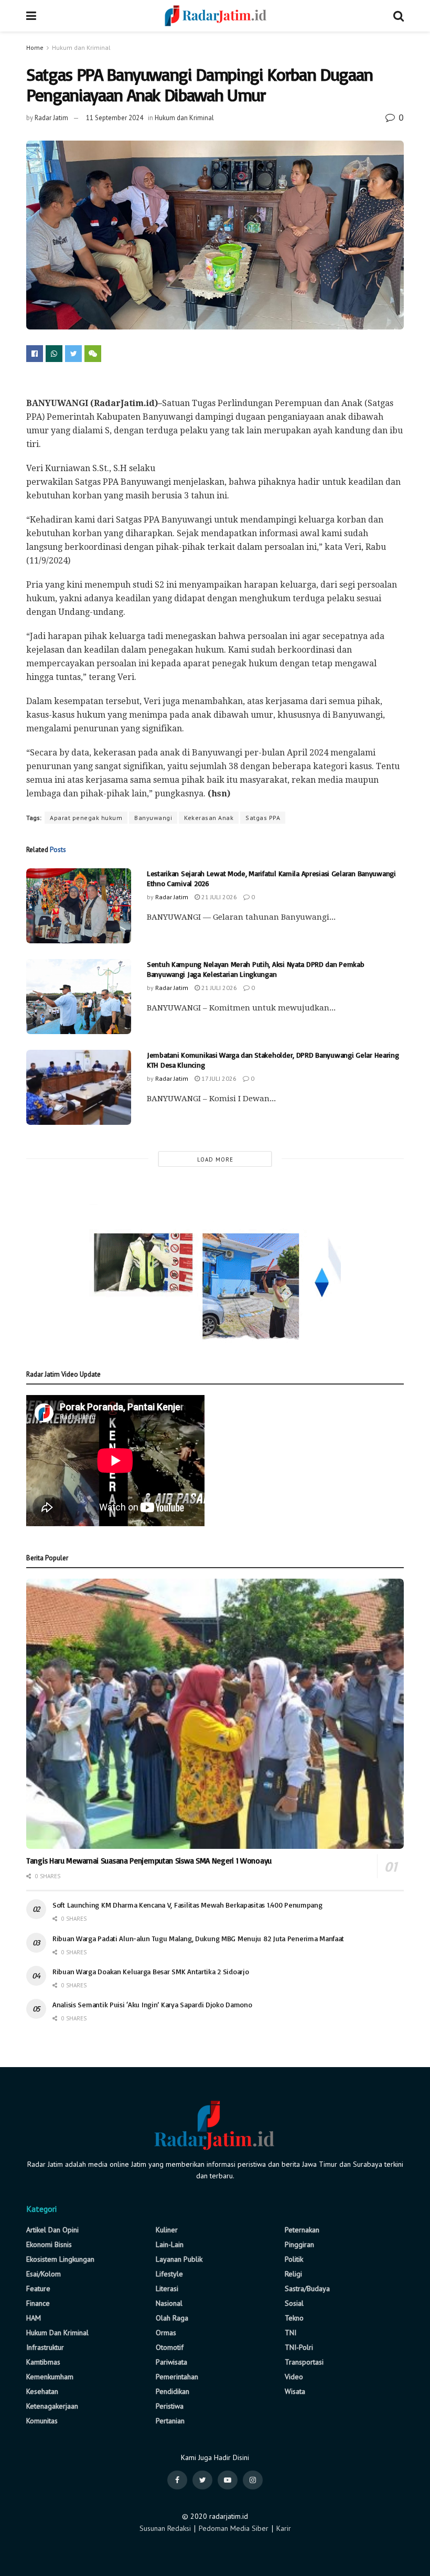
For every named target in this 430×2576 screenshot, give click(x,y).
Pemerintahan (177, 2377)
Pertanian (170, 2421)
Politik (294, 2259)
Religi (293, 2274)
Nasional (169, 2303)
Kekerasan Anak (209, 818)
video (294, 2377)
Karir (284, 2528)
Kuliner (167, 2230)
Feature (38, 2288)
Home (35, 47)
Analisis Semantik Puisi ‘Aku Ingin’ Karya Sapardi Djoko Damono (152, 2004)
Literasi (167, 2288)
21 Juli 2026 (218, 897)
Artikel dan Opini (52, 2230)
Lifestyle (169, 2274)
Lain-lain (170, 2244)
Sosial (294, 2303)
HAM (34, 2318)
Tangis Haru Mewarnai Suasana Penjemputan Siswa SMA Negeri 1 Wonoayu (149, 1861)
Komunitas (42, 2421)
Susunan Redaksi (165, 2528)
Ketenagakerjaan (52, 2406)
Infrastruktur (45, 2347)
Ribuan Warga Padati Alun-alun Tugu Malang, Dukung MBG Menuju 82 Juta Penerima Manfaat (198, 1938)
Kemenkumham (50, 2377)
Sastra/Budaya (307, 2288)
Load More (215, 1159)
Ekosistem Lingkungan (60, 2259)
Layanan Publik (179, 2259)
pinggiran (299, 2244)
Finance (38, 2303)
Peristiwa (170, 2406)
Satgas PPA (263, 818)
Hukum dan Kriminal (81, 47)
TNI (291, 2333)
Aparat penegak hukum (86, 818)
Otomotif (170, 2347)
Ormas (166, 2333)
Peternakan (302, 2230)
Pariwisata (171, 2362)
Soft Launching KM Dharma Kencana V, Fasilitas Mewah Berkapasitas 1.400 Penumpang (187, 1905)
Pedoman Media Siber (234, 2528)
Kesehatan (42, 2391)
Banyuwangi (153, 818)
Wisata (295, 2391)
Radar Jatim (51, 118)
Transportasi (304, 2362)
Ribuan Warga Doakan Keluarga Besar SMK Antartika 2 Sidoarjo (150, 1971)
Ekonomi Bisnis (49, 2244)
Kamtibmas (43, 2362)
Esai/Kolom (44, 2274)
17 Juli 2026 (218, 1078)
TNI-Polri (299, 2347)
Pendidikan (173, 2391)
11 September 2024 (115, 118)
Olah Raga (172, 2318)
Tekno (294, 2318)
